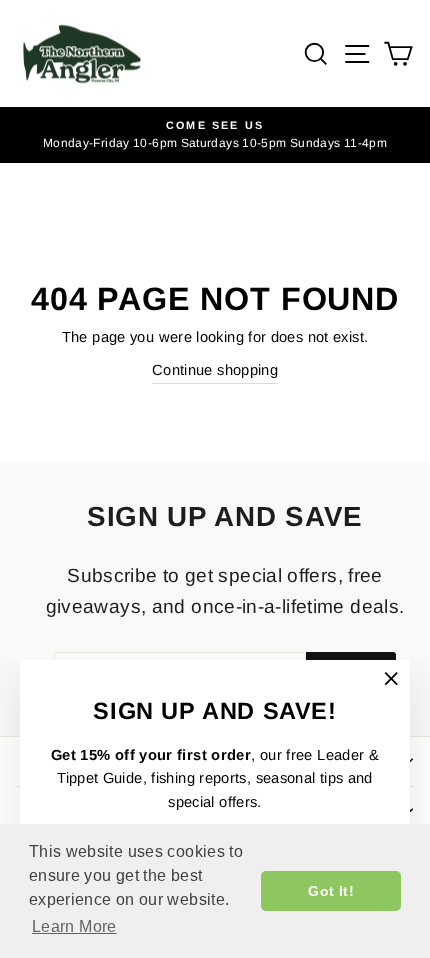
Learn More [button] (74, 926)
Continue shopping (215, 370)
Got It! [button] (331, 891)
